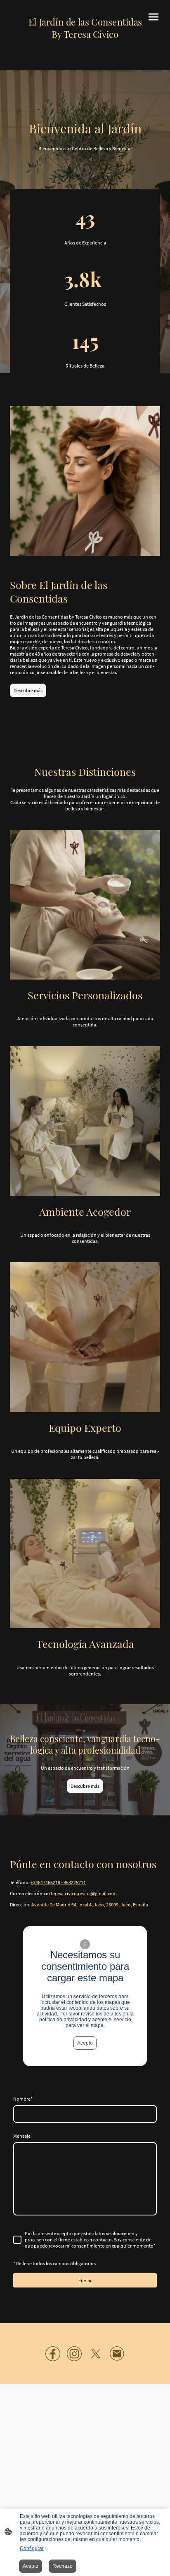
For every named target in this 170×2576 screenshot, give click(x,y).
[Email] (117, 2354)
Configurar (32, 2548)
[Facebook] (53, 2354)
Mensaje (22, 2136)
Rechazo (63, 2566)
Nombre (23, 2099)
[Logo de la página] (85, 47)
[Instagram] (74, 2354)
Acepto (85, 2043)
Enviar (85, 2280)
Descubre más (28, 690)
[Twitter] (96, 2354)
